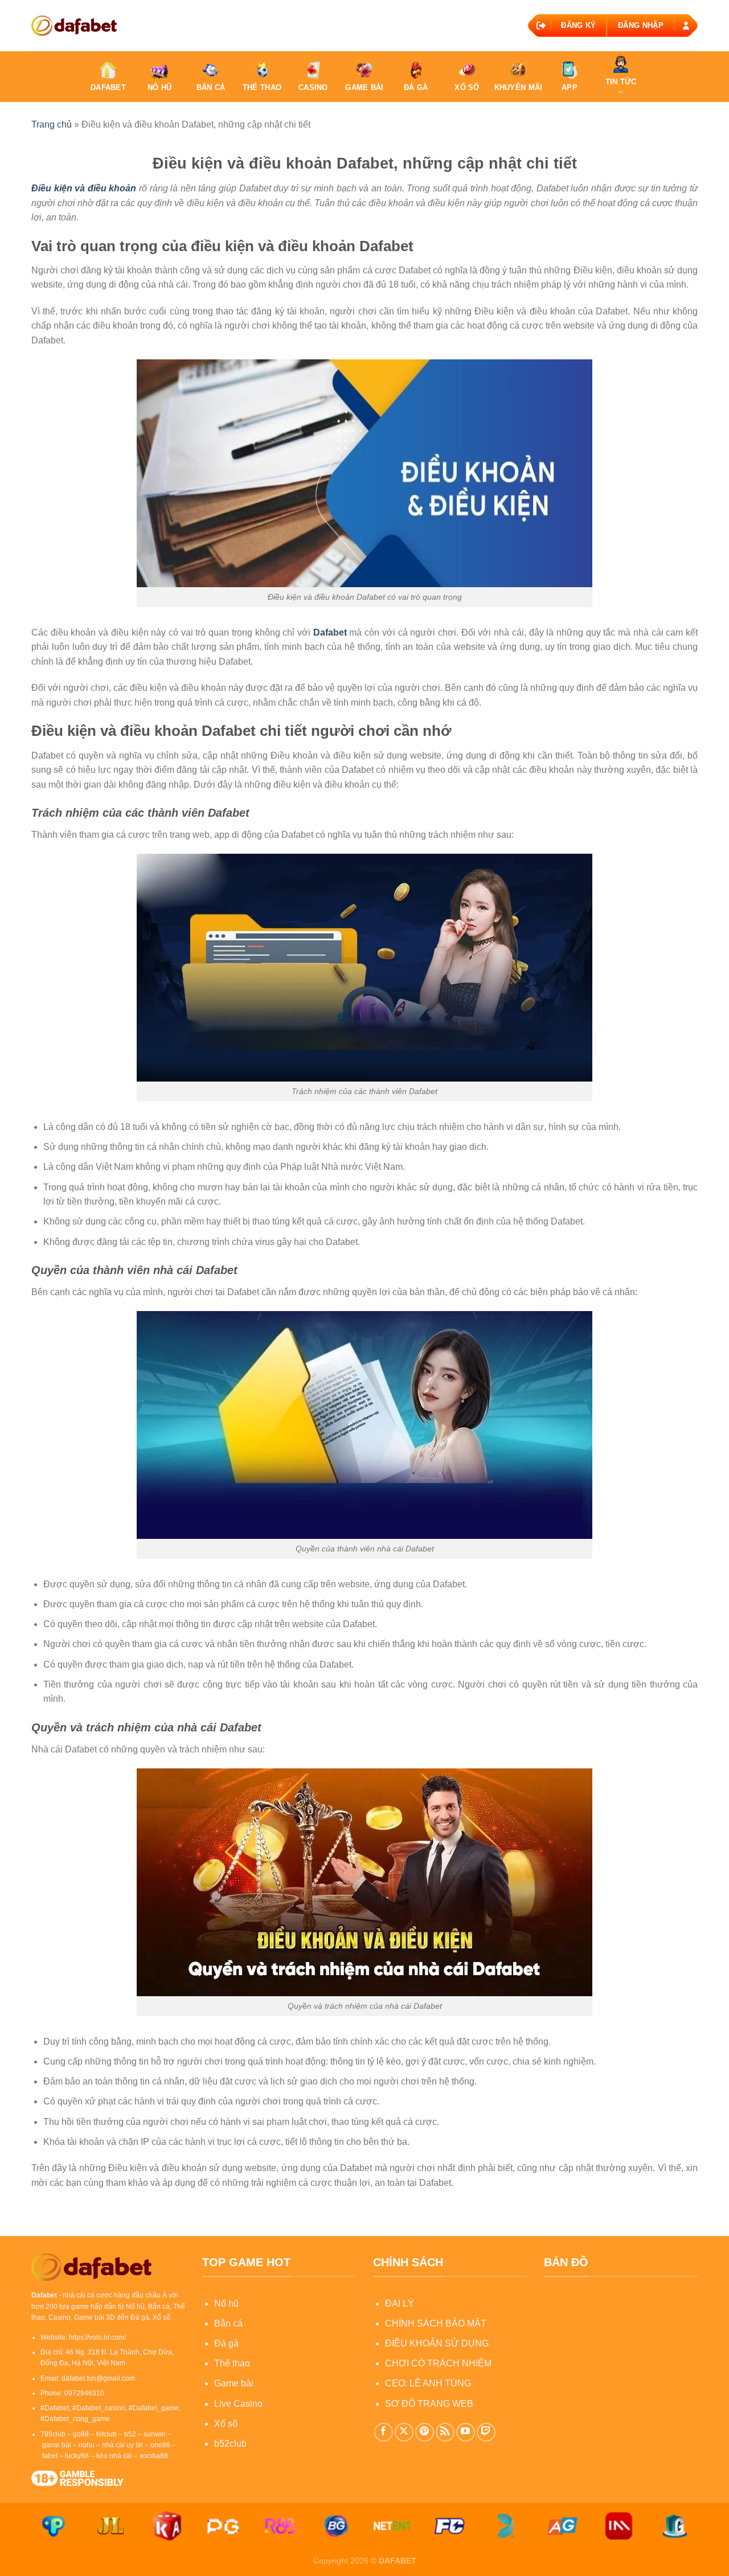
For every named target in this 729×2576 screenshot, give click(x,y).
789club (53, 2434)
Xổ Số (467, 87)
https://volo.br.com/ (97, 2337)
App (570, 87)
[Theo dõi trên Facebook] (384, 2432)
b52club (230, 2444)
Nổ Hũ (159, 87)
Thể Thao (262, 87)
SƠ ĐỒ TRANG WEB (429, 2404)
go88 (81, 2434)
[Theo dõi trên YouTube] (466, 2432)
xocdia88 (154, 2456)
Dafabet (108, 87)
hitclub (107, 2434)
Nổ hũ (226, 2303)
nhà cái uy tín (122, 2445)
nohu (87, 2445)
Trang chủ (52, 124)
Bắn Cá (211, 87)
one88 (160, 2445)
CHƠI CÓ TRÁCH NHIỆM (438, 2363)
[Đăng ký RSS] (445, 2432)
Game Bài (364, 87)
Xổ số (226, 2424)
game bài (57, 2445)
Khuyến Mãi (519, 87)
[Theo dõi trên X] (404, 2432)
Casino (313, 87)
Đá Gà (416, 87)
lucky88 (77, 2456)
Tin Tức (621, 82)
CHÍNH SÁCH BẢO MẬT (436, 2323)
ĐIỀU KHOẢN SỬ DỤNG (437, 2343)
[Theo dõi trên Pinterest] (425, 2432)
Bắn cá (228, 2323)
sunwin (155, 2434)
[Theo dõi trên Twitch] (486, 2432)
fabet (50, 2456)
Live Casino (238, 2404)
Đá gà (226, 2343)
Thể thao (232, 2363)
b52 (130, 2434)
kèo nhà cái (114, 2456)
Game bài (234, 2383)
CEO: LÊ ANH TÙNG (428, 2383)
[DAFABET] (74, 25)
